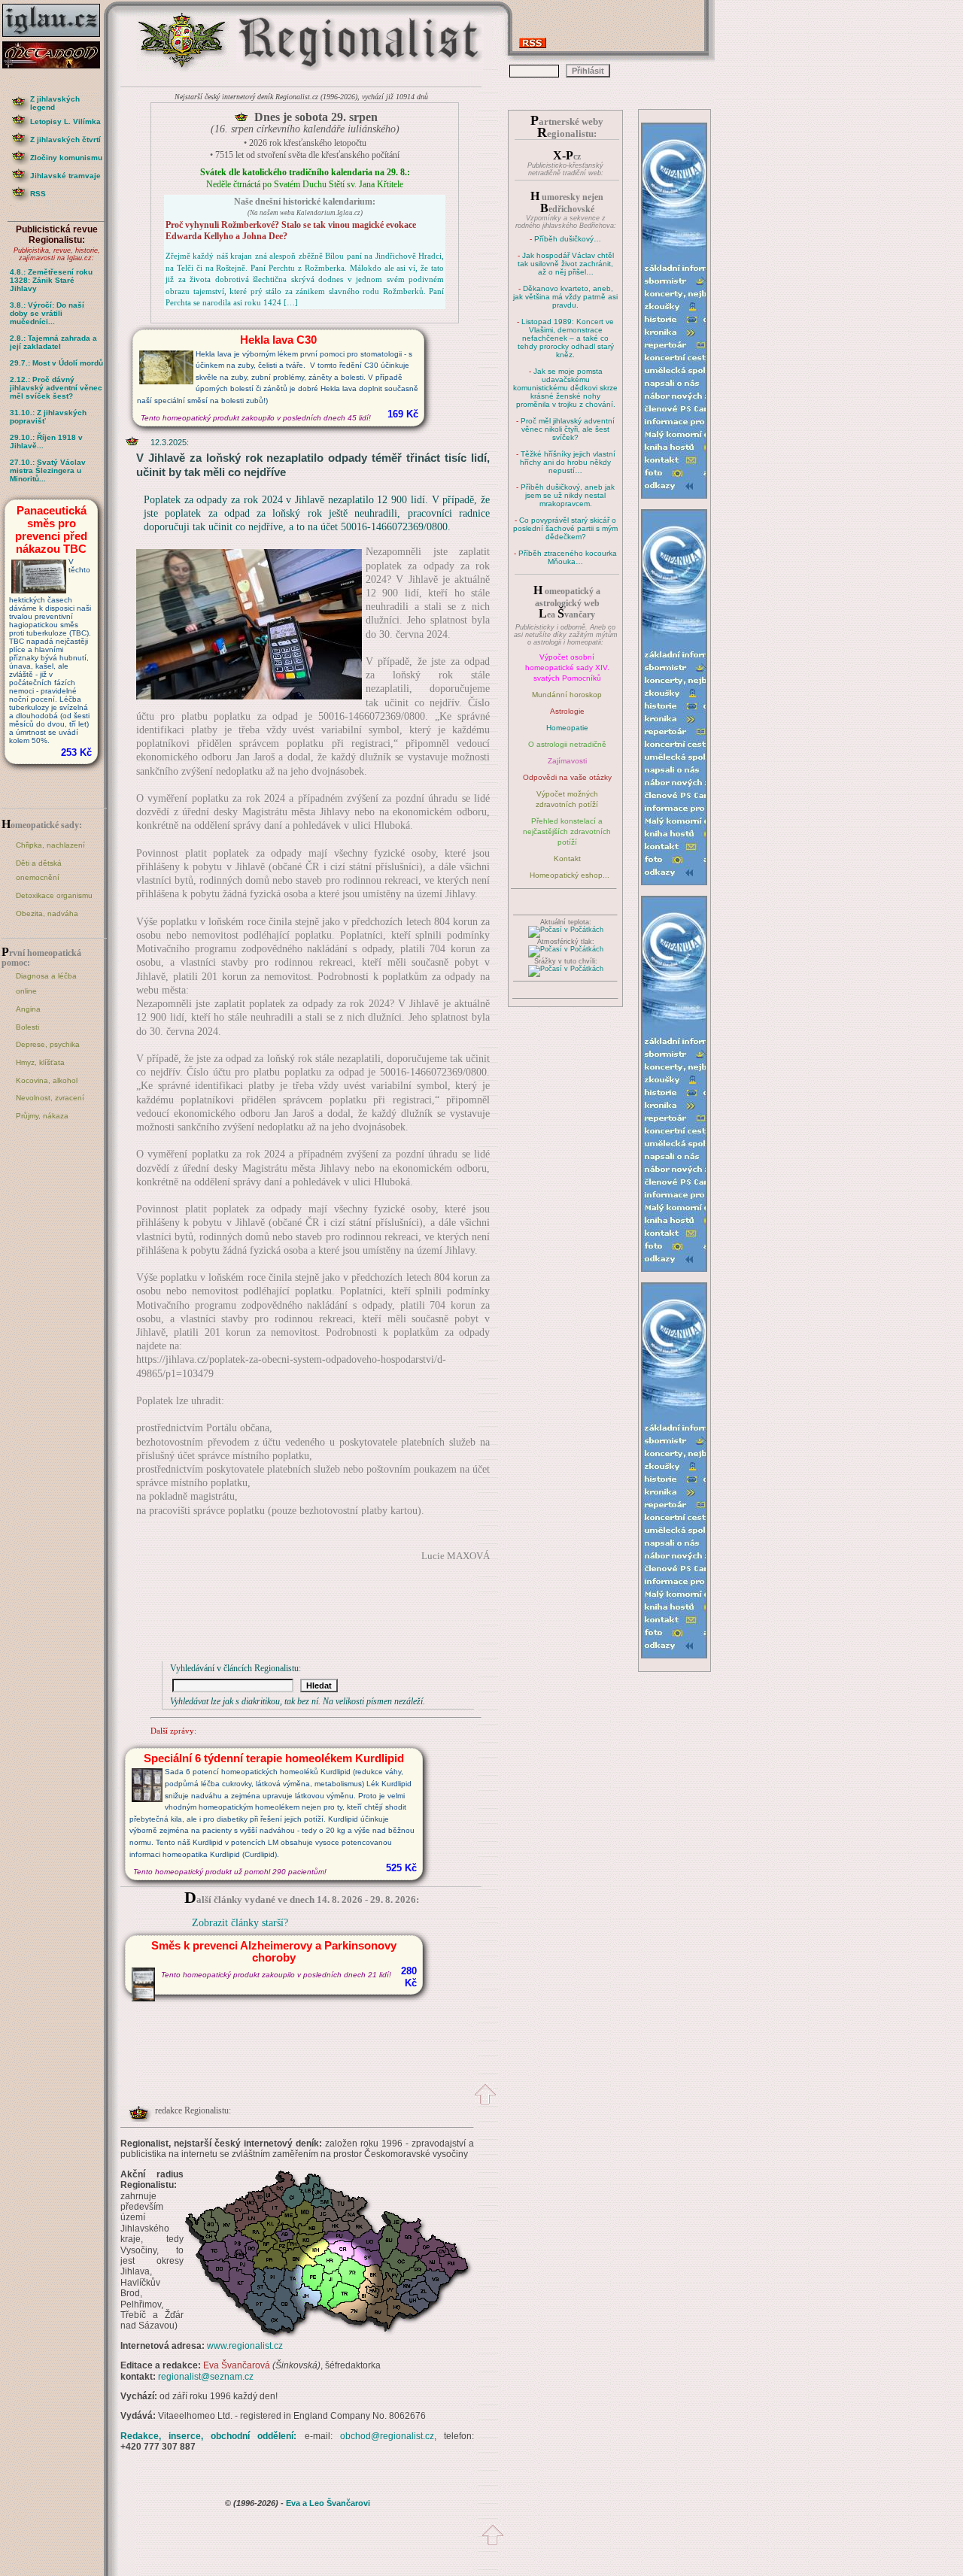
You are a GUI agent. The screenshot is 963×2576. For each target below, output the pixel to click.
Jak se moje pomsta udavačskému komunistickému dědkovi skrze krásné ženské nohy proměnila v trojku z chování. (565, 388)
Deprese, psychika (48, 1044)
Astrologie (567, 711)
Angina (28, 1009)
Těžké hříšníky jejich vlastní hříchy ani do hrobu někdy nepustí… (568, 462)
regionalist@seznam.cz (206, 2377)
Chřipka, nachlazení (50, 845)
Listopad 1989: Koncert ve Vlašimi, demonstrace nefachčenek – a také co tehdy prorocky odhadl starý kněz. (566, 338)
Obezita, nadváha (47, 913)
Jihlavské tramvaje (65, 176)
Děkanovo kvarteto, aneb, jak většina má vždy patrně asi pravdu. (565, 297)
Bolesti (27, 1027)
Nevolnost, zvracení (50, 1098)
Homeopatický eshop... (570, 875)
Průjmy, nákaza (42, 1116)
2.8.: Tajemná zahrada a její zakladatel (53, 342)
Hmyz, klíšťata (40, 1062)
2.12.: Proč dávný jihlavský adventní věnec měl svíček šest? (56, 388)
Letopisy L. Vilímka (65, 121)
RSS (38, 194)
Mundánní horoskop (567, 695)
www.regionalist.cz (245, 2346)
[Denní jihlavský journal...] (56, 37)
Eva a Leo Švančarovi (328, 2503)
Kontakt (567, 859)
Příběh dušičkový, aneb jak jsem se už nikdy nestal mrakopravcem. (568, 495)
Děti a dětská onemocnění (39, 871)
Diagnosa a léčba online (46, 983)
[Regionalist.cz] (183, 70)
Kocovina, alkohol (47, 1080)
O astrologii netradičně (567, 744)
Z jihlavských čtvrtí (65, 140)
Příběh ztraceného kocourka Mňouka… (568, 557)
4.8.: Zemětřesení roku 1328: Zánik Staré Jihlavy (51, 280)
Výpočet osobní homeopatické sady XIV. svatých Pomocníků (567, 668)
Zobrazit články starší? (240, 1923)
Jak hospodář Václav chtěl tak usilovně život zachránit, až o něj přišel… (566, 264)
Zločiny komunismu (66, 158)
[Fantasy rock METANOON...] (56, 64)
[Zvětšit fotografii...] (249, 696)
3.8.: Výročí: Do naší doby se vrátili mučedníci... (47, 313)
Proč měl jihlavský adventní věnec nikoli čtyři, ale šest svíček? (568, 429)
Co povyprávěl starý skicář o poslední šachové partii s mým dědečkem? (565, 528)
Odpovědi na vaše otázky (567, 777)
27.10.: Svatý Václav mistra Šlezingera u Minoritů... (48, 470)
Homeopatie (567, 728)
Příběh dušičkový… (568, 239)
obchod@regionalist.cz (387, 2436)
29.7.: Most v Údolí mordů (56, 363)
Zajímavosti (567, 761)
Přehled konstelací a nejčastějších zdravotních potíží (567, 831)
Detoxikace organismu (54, 895)
